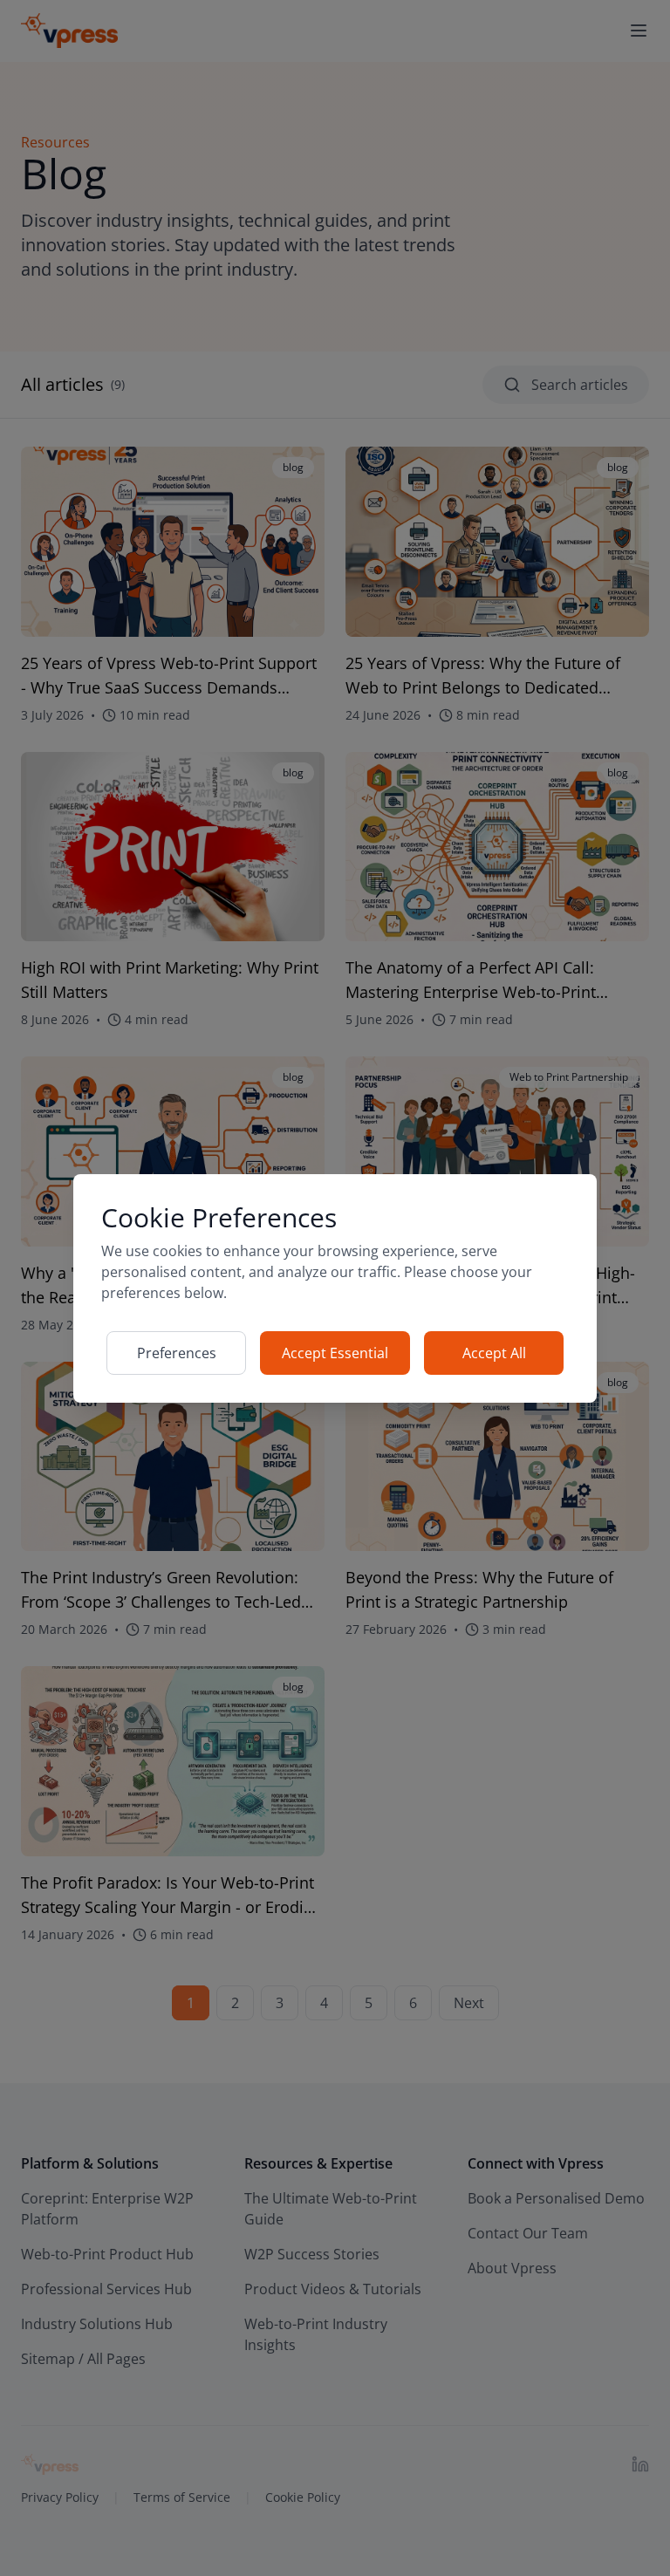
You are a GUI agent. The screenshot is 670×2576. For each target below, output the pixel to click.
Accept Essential (335, 1353)
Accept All (494, 1353)
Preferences (177, 1353)
